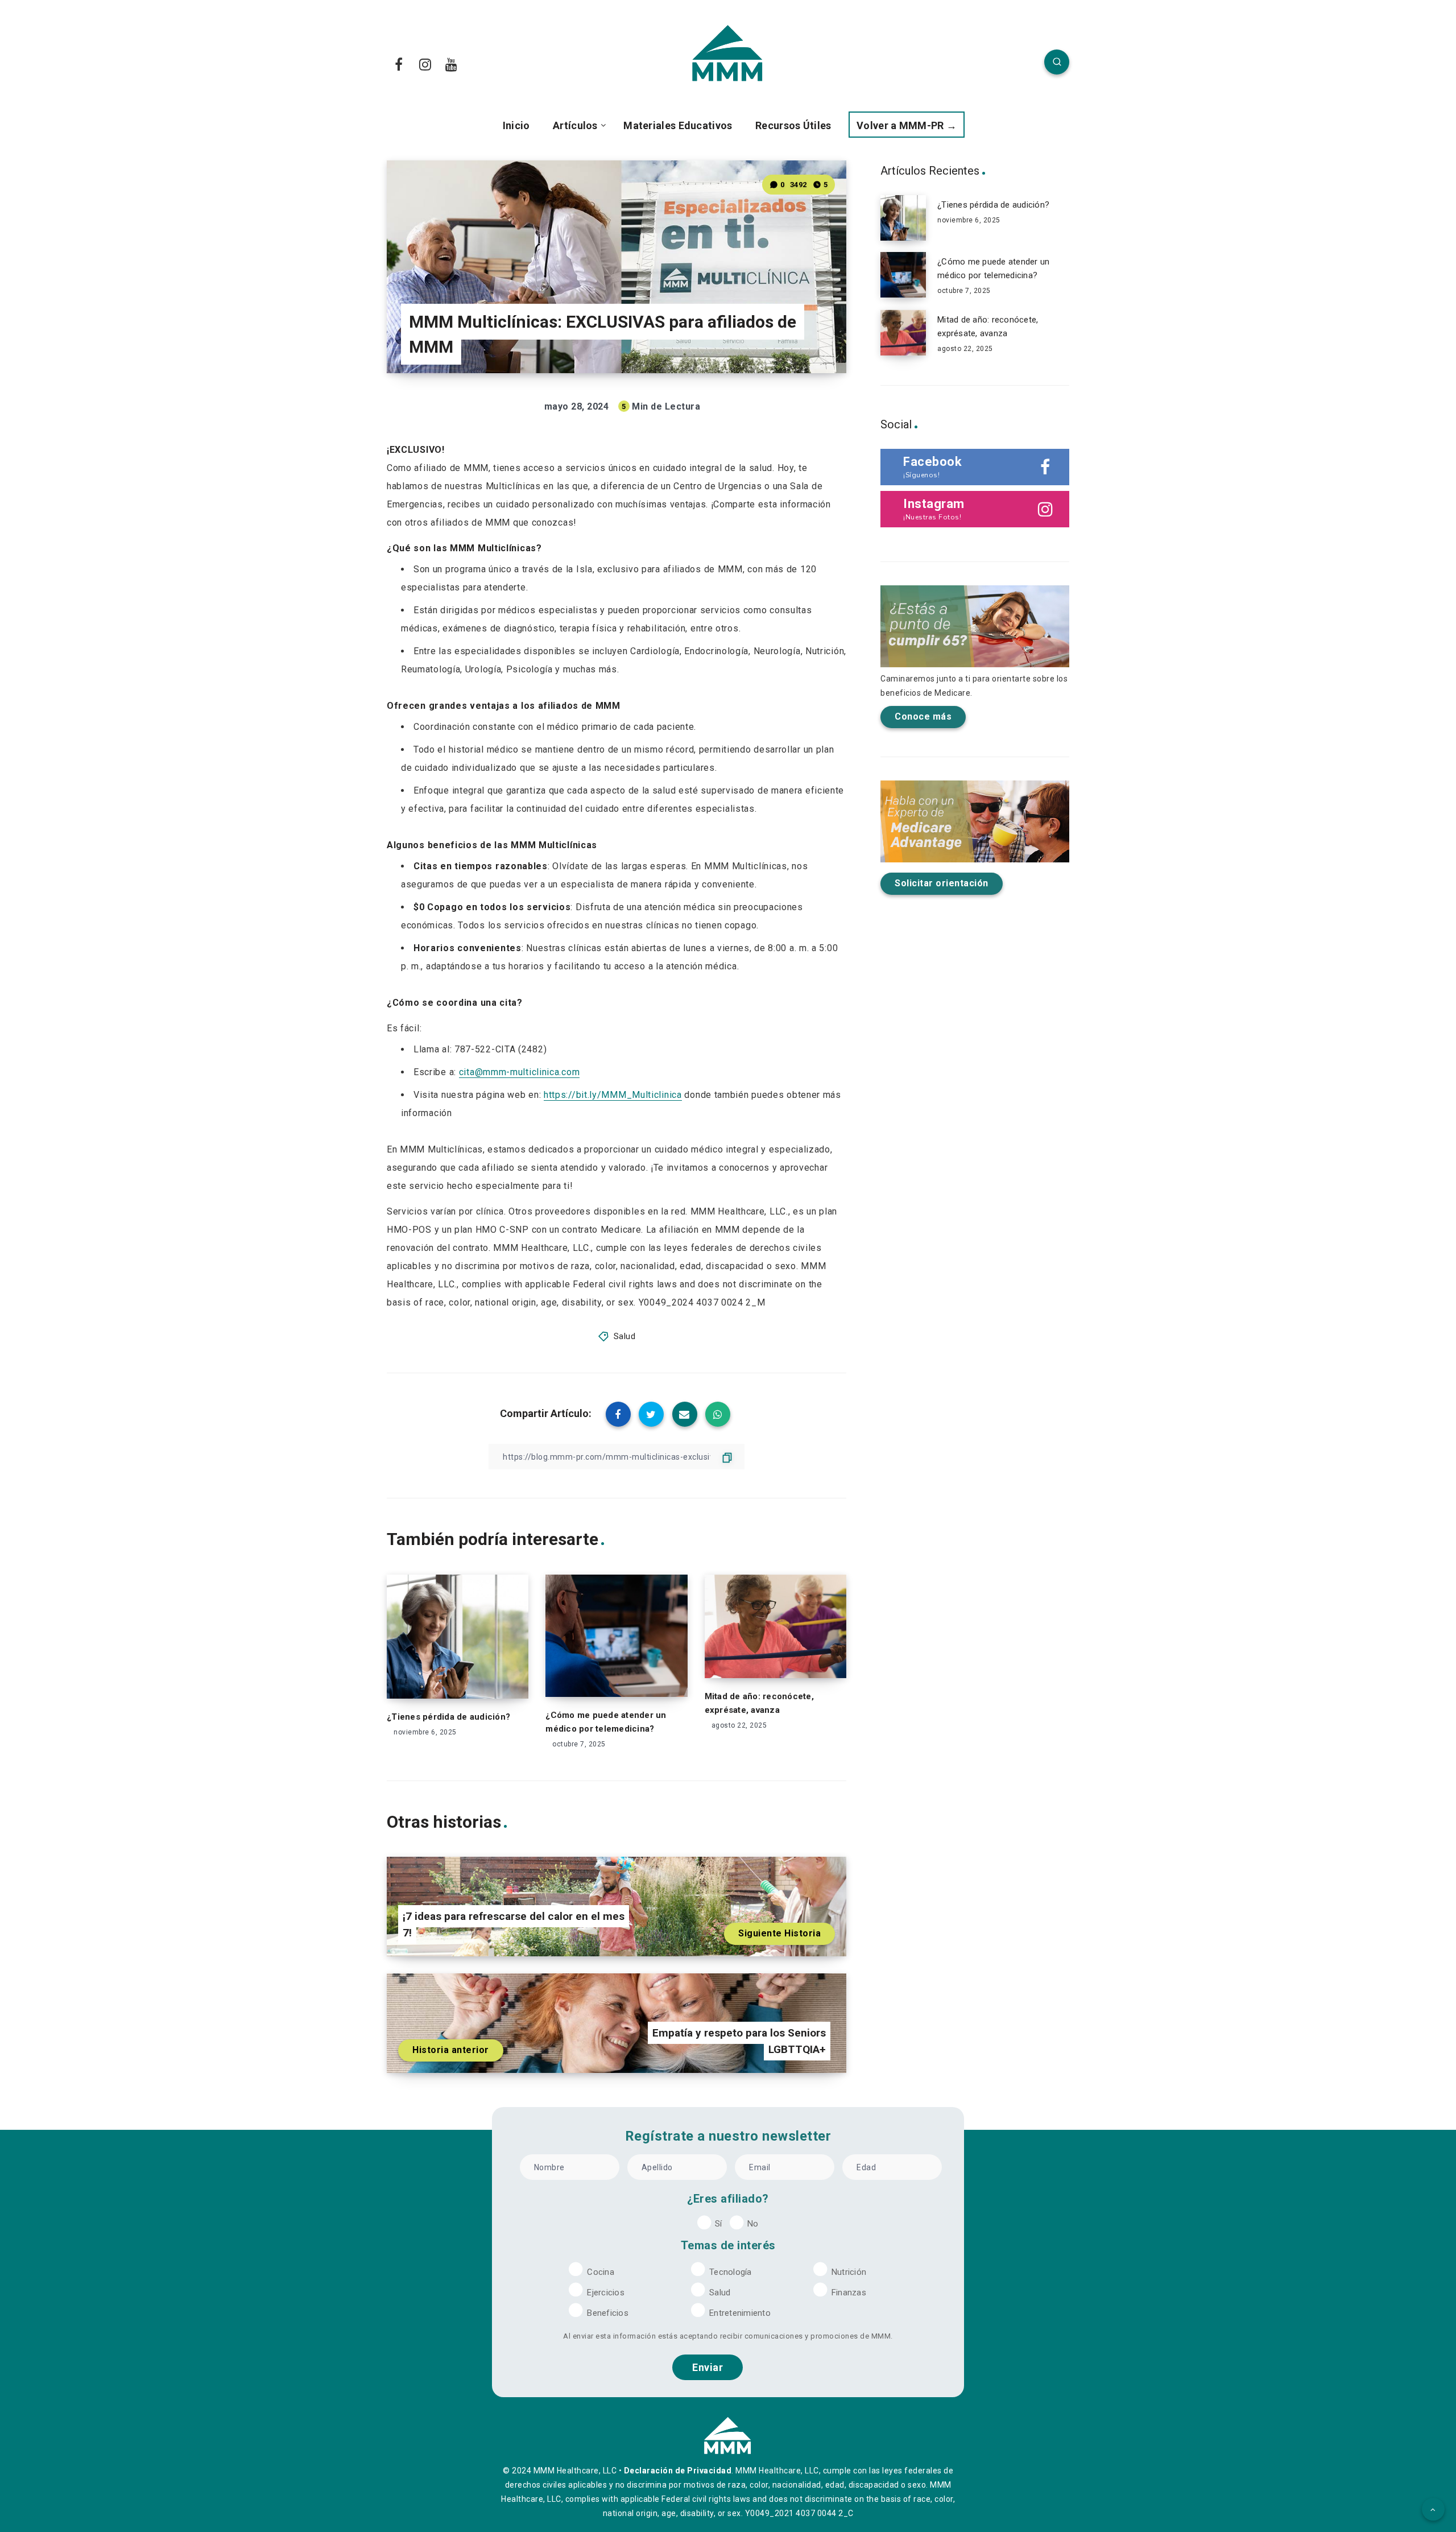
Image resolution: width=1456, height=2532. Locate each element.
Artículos (575, 125)
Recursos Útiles (793, 125)
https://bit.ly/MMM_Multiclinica (613, 1095)
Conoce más (923, 716)
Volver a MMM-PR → (907, 125)
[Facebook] (399, 64)
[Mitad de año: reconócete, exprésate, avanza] (903, 333)
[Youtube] (452, 64)
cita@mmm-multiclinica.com (520, 1072)
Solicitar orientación (942, 883)
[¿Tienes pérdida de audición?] (903, 218)
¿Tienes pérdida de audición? (448, 1717)
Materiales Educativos (678, 125)
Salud (625, 1336)
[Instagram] (425, 64)
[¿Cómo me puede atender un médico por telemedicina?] (903, 275)
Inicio (516, 125)
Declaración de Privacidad (678, 2471)
